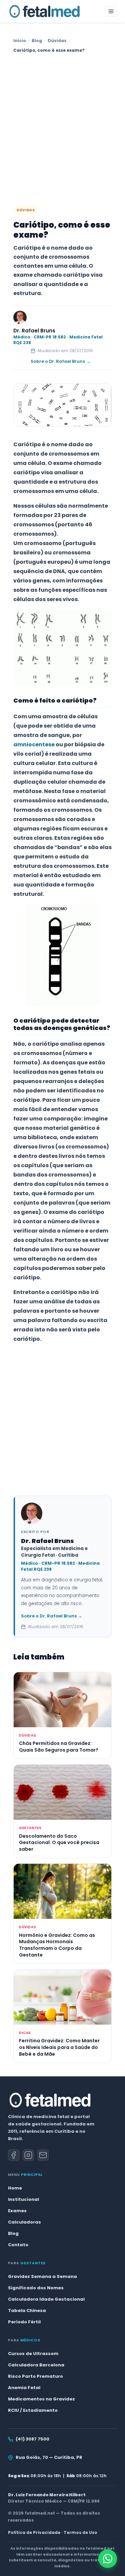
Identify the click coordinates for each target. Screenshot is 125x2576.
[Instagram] (28, 2155)
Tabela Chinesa (27, 2310)
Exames (17, 2211)
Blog (37, 41)
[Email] (43, 2155)
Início (20, 41)
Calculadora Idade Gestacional (46, 2299)
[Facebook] (14, 2155)
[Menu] (111, 11)
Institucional (23, 2199)
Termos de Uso (80, 2532)
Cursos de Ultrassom (33, 2354)
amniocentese (34, 744)
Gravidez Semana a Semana (42, 2276)
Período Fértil (24, 2322)
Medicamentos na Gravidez (41, 2399)
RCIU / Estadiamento (33, 2410)
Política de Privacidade (34, 2532)
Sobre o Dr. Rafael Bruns (61, 361)
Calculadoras (24, 2222)
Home (15, 2188)
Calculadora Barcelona (36, 2365)
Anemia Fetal (24, 2388)
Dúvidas (57, 41)
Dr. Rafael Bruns (34, 331)
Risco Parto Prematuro (35, 2376)
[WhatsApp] (108, 2559)
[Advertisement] (62, 130)
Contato (18, 2245)
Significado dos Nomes (36, 2288)
